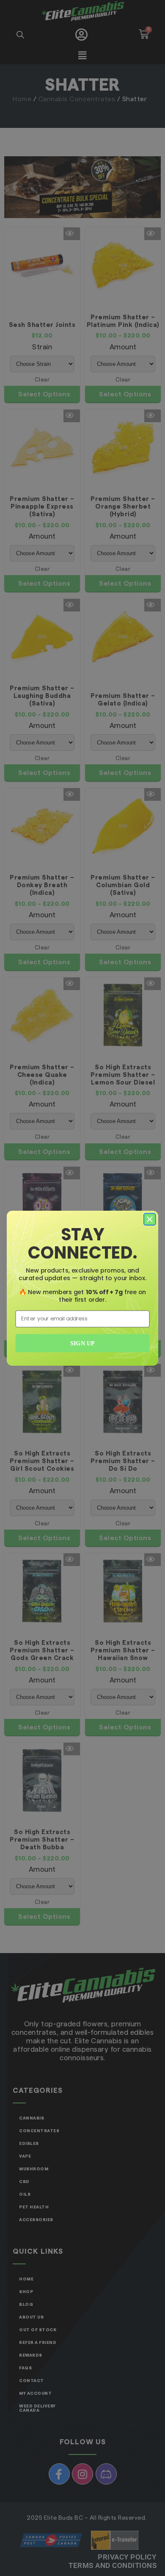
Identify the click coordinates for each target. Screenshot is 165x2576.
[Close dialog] (150, 1219)
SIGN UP (82, 1343)
